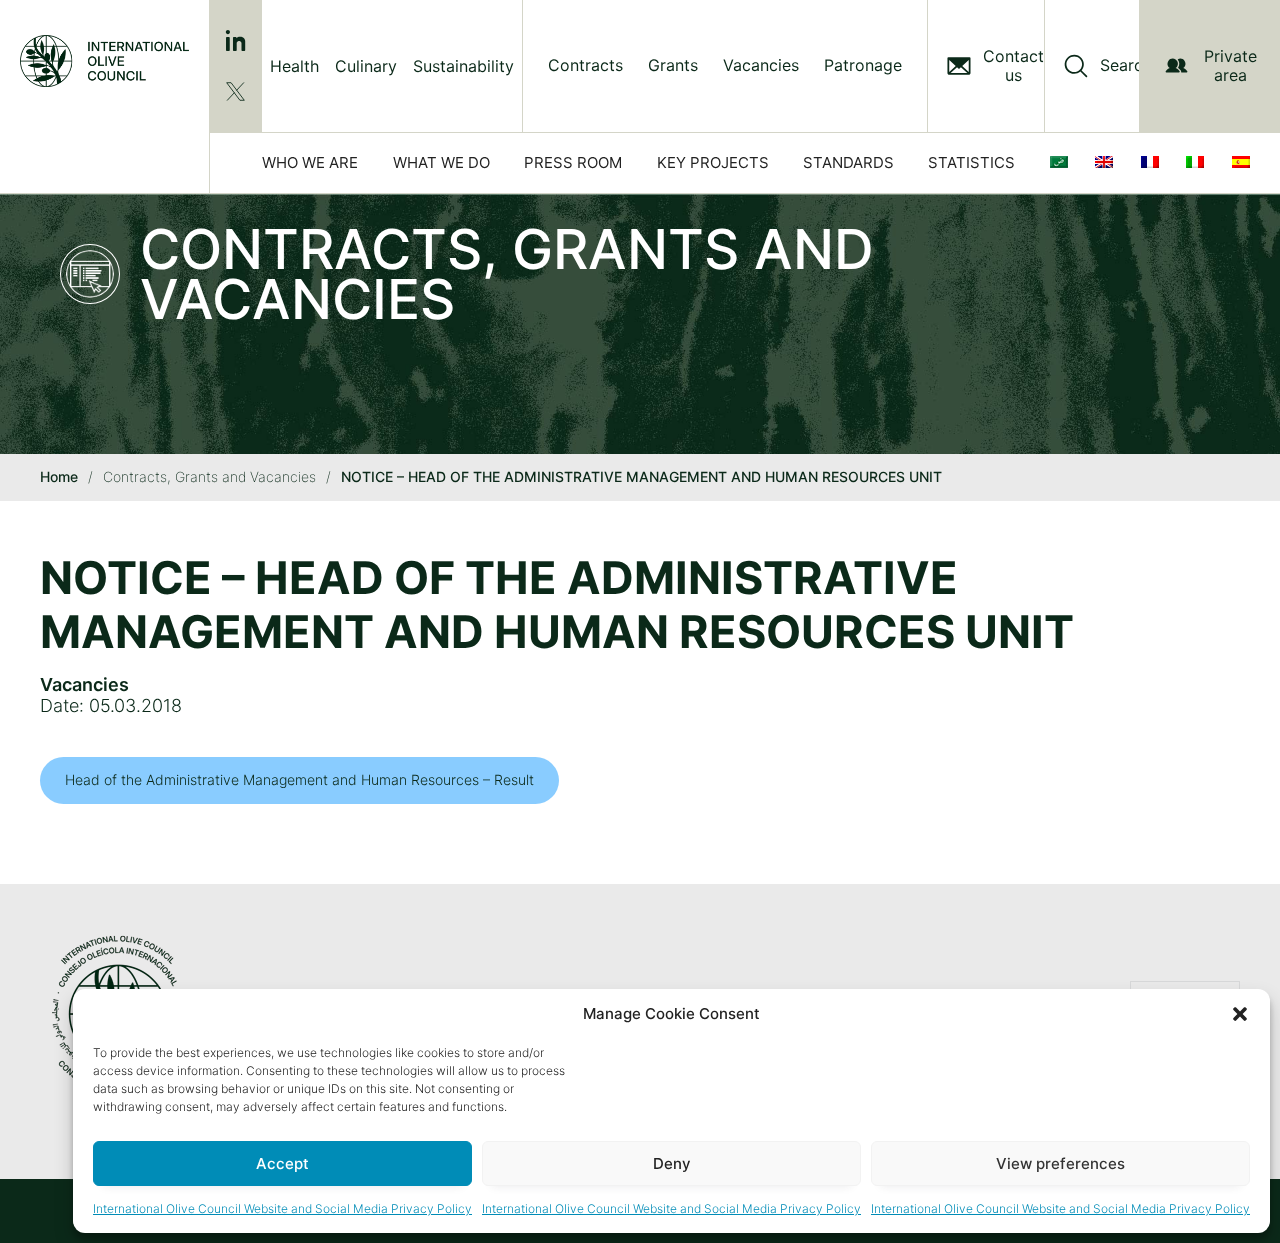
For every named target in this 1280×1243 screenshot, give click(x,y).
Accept (282, 1163)
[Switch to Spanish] (1245, 163)
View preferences (1060, 1163)
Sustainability (463, 66)
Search (1126, 65)
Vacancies (761, 65)
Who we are (310, 162)
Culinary (366, 66)
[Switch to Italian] (1199, 163)
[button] (1240, 1014)
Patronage (863, 65)
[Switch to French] (1154, 163)
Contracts (585, 65)
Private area (1230, 65)
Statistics (971, 162)
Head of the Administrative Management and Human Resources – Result (299, 779)
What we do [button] (441, 162)
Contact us (1013, 66)
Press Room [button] (573, 162)
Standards (848, 162)
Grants (673, 65)
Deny (672, 1163)
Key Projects (713, 162)
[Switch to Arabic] (1063, 163)
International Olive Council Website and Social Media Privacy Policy (282, 1208)
